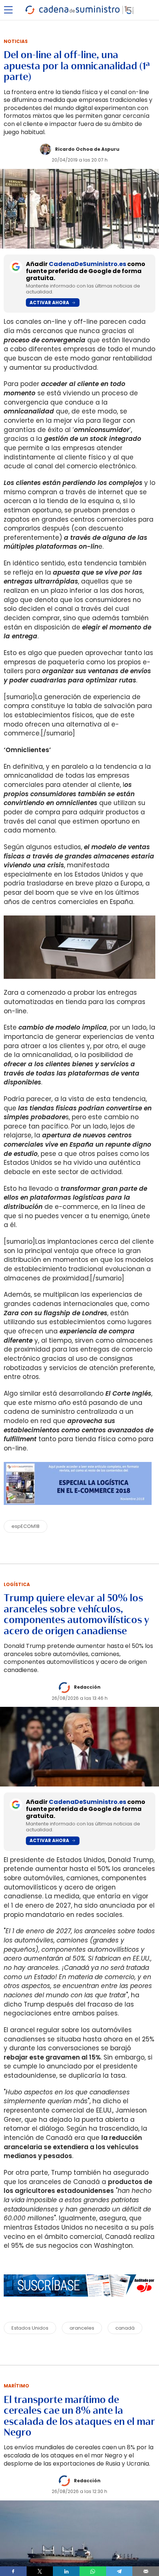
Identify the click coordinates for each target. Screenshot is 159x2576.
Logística (17, 1584)
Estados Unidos (30, 2328)
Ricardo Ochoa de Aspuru (87, 149)
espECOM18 (26, 1526)
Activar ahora (49, 303)
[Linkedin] (66, 2571)
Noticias (16, 41)
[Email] (146, 2571)
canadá (125, 2328)
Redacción (87, 1687)
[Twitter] (40, 2571)
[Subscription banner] (79, 2304)
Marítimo (16, 2386)
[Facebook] (13, 2571)
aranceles (82, 2328)
